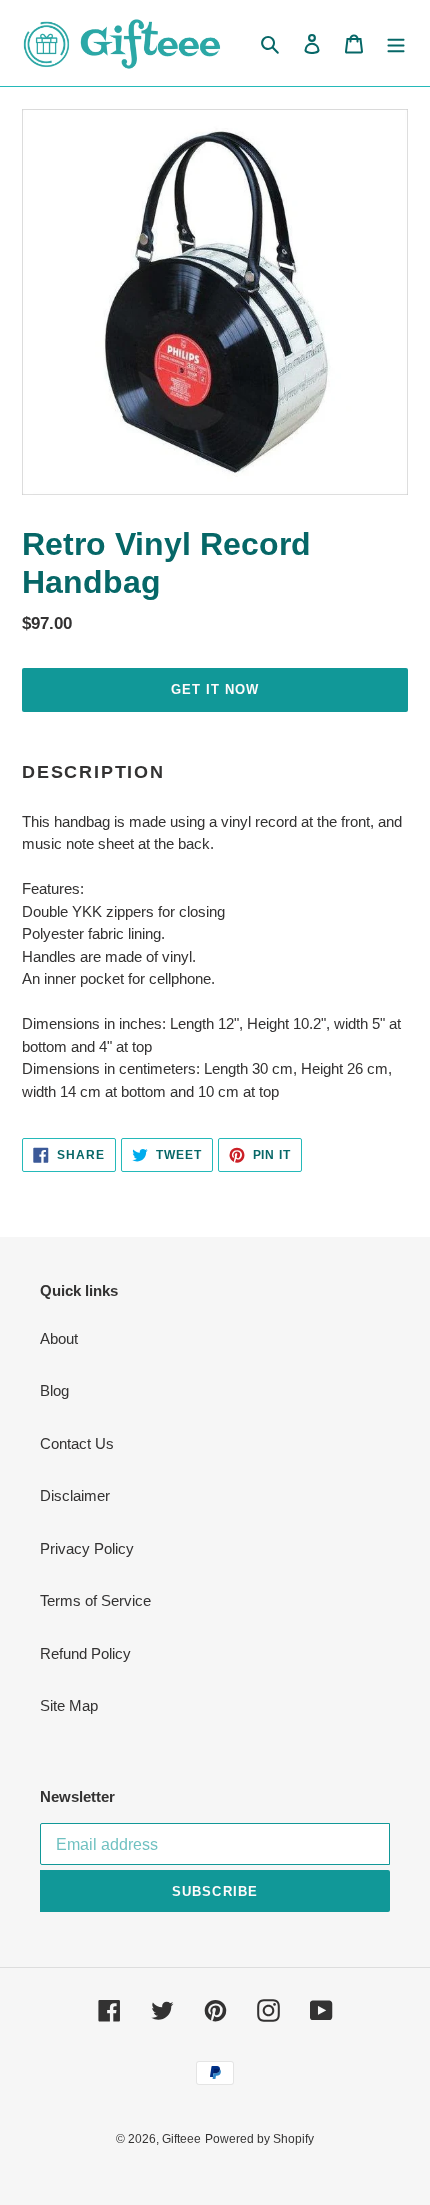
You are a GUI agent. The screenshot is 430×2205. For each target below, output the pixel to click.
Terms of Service (95, 1600)
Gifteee (181, 2139)
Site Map (69, 1705)
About (59, 1338)
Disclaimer (75, 1495)
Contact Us (77, 1443)
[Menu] (396, 43)
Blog (54, 1390)
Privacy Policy (87, 1548)
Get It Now (215, 689)
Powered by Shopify (259, 2139)
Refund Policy (85, 1653)
